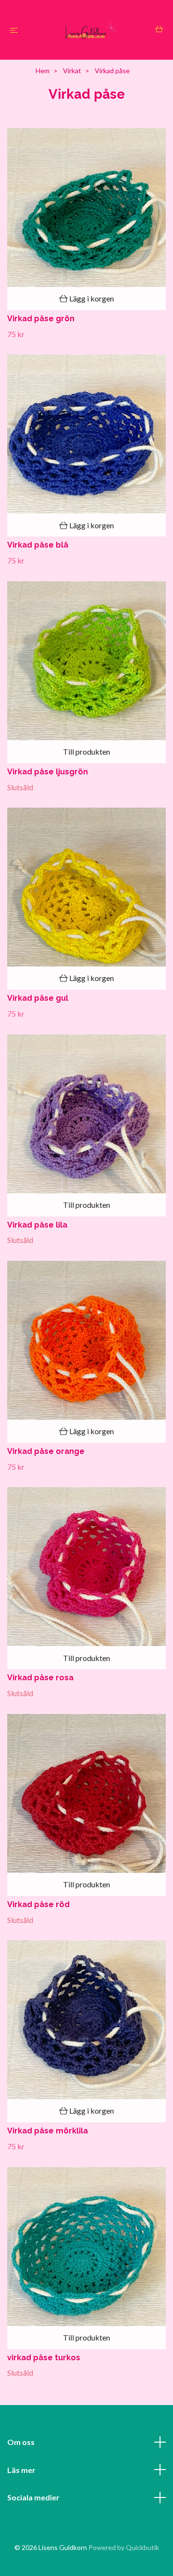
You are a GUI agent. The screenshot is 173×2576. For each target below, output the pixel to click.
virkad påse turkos (44, 2358)
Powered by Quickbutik (124, 2547)
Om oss (21, 2442)
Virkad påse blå (38, 545)
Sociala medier (33, 2497)
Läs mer (21, 2470)
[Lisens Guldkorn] (89, 30)
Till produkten (86, 752)
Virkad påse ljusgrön (48, 772)
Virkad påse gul (38, 998)
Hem (43, 71)
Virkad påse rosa (40, 1678)
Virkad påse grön (41, 319)
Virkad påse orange (46, 1451)
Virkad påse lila (37, 1225)
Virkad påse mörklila (48, 2131)
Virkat (72, 71)
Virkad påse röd (38, 1904)
